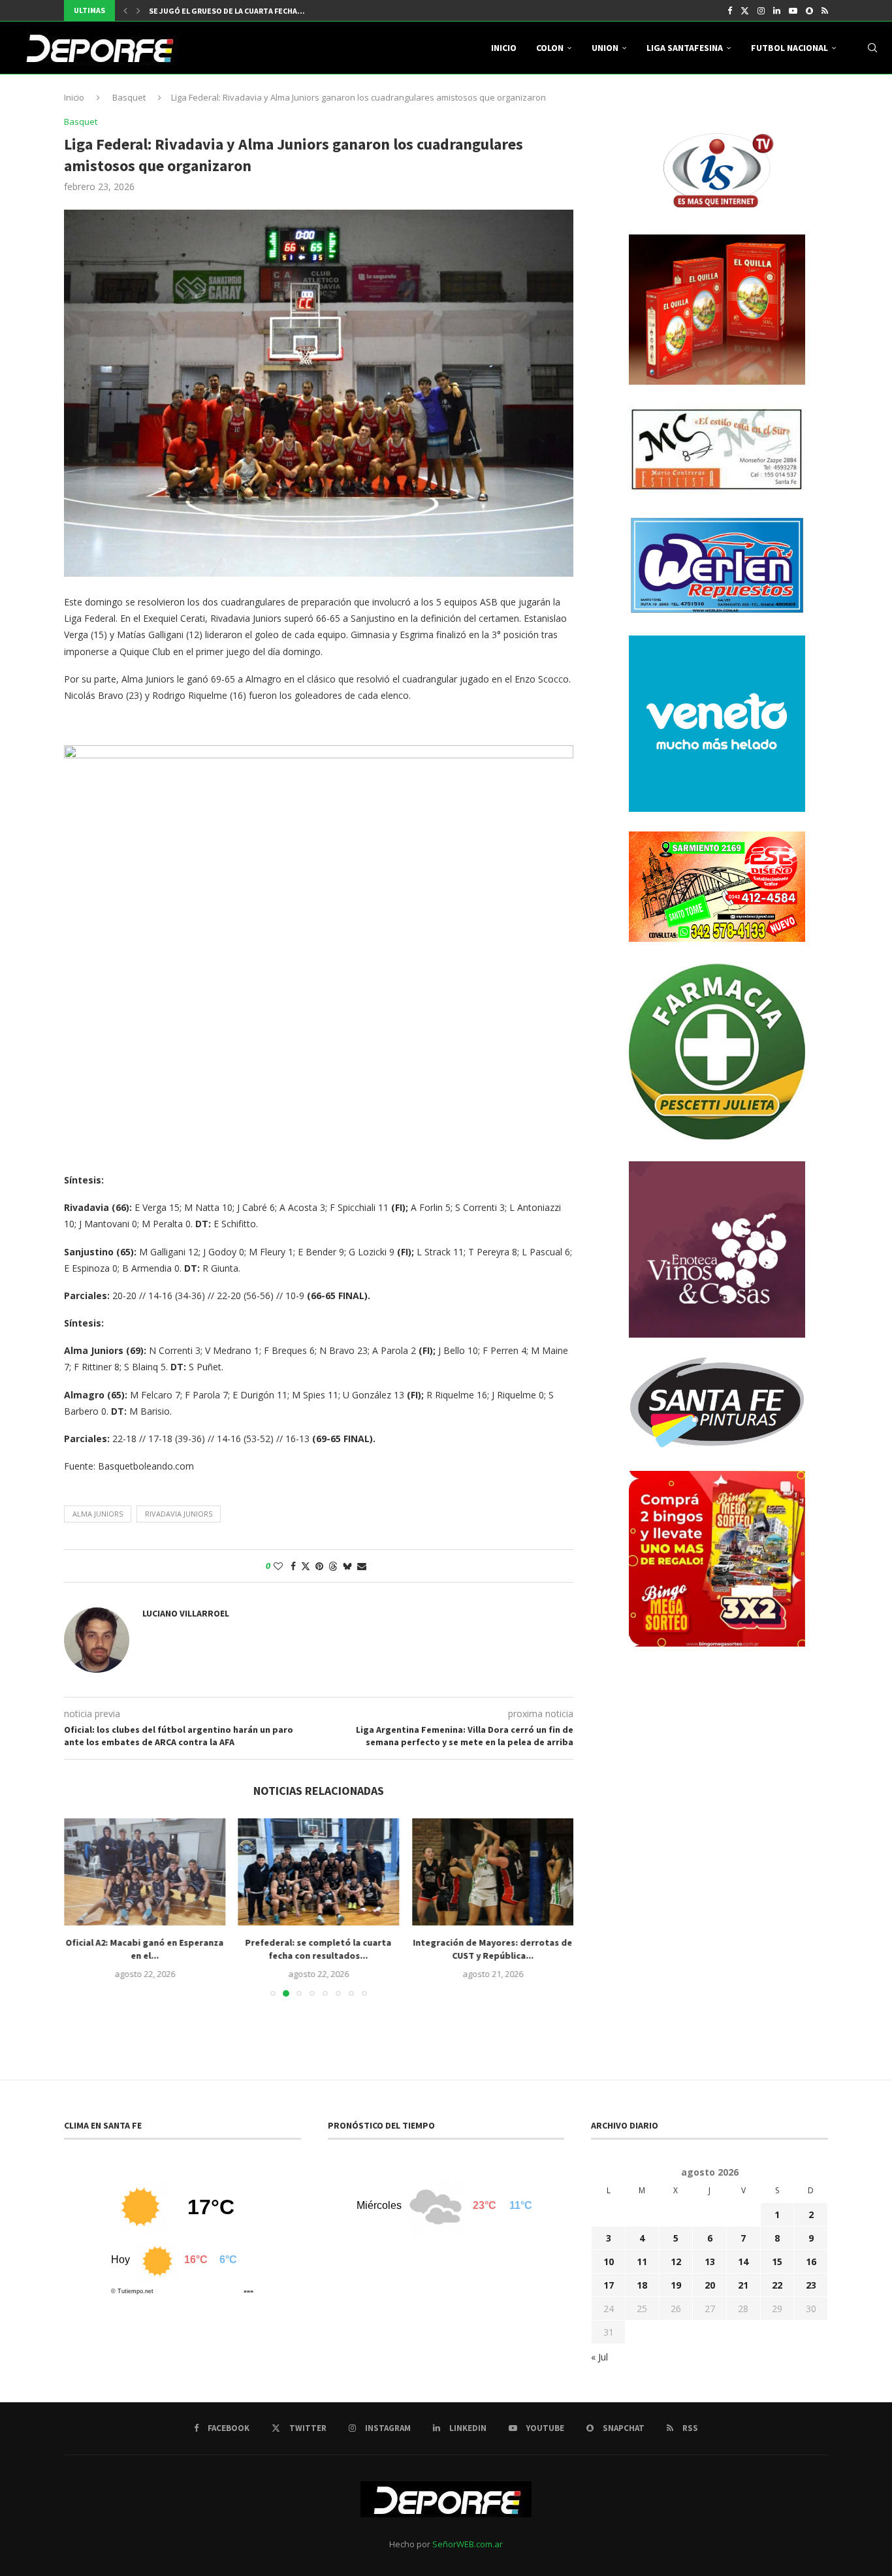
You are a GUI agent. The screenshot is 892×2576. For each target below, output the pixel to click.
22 (777, 2285)
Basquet (129, 97)
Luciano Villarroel (186, 1613)
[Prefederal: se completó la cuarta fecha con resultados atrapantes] (319, 1872)
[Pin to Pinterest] (319, 1566)
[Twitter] (745, 10)
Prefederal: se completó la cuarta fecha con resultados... (319, 1949)
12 (676, 2262)
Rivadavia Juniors (179, 1514)
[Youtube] (793, 10)
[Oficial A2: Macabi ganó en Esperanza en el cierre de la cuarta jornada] (145, 1872)
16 (811, 2262)
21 (743, 2285)
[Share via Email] (362, 1566)
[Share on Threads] (333, 1566)
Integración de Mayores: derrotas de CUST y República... (493, 1949)
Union (605, 48)
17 (609, 2285)
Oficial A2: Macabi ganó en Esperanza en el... (144, 1949)
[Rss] (825, 10)
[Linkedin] (777, 10)
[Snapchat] (809, 10)
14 (743, 2262)
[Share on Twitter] (306, 1566)
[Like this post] (278, 1566)
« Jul (599, 2357)
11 (642, 2262)
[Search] (872, 48)
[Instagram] (761, 10)
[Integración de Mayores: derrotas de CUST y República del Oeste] (493, 1872)
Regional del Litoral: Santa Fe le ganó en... (236, 11)
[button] (125, 10)
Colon (550, 48)
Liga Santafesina (685, 48)
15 (777, 2262)
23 (811, 2285)
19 (676, 2285)
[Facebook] (730, 10)
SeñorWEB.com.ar (468, 2544)
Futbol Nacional (789, 48)
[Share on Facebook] (293, 1566)
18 (642, 2285)
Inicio (504, 48)
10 (609, 2262)
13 (710, 2262)
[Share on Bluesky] (347, 1566)
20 (710, 2285)
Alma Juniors (98, 1514)
